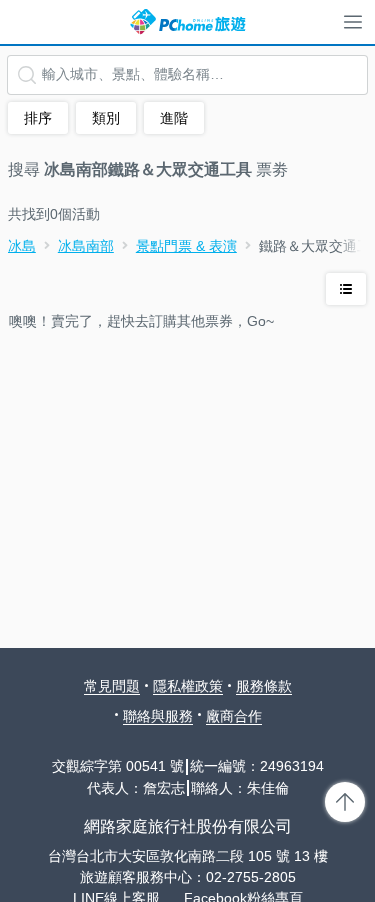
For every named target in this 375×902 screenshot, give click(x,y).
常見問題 (112, 686)
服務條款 (264, 686)
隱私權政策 (188, 686)
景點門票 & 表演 (186, 246)
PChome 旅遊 (188, 22)
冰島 (22, 246)
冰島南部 (86, 246)
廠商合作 (234, 716)
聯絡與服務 (158, 716)
